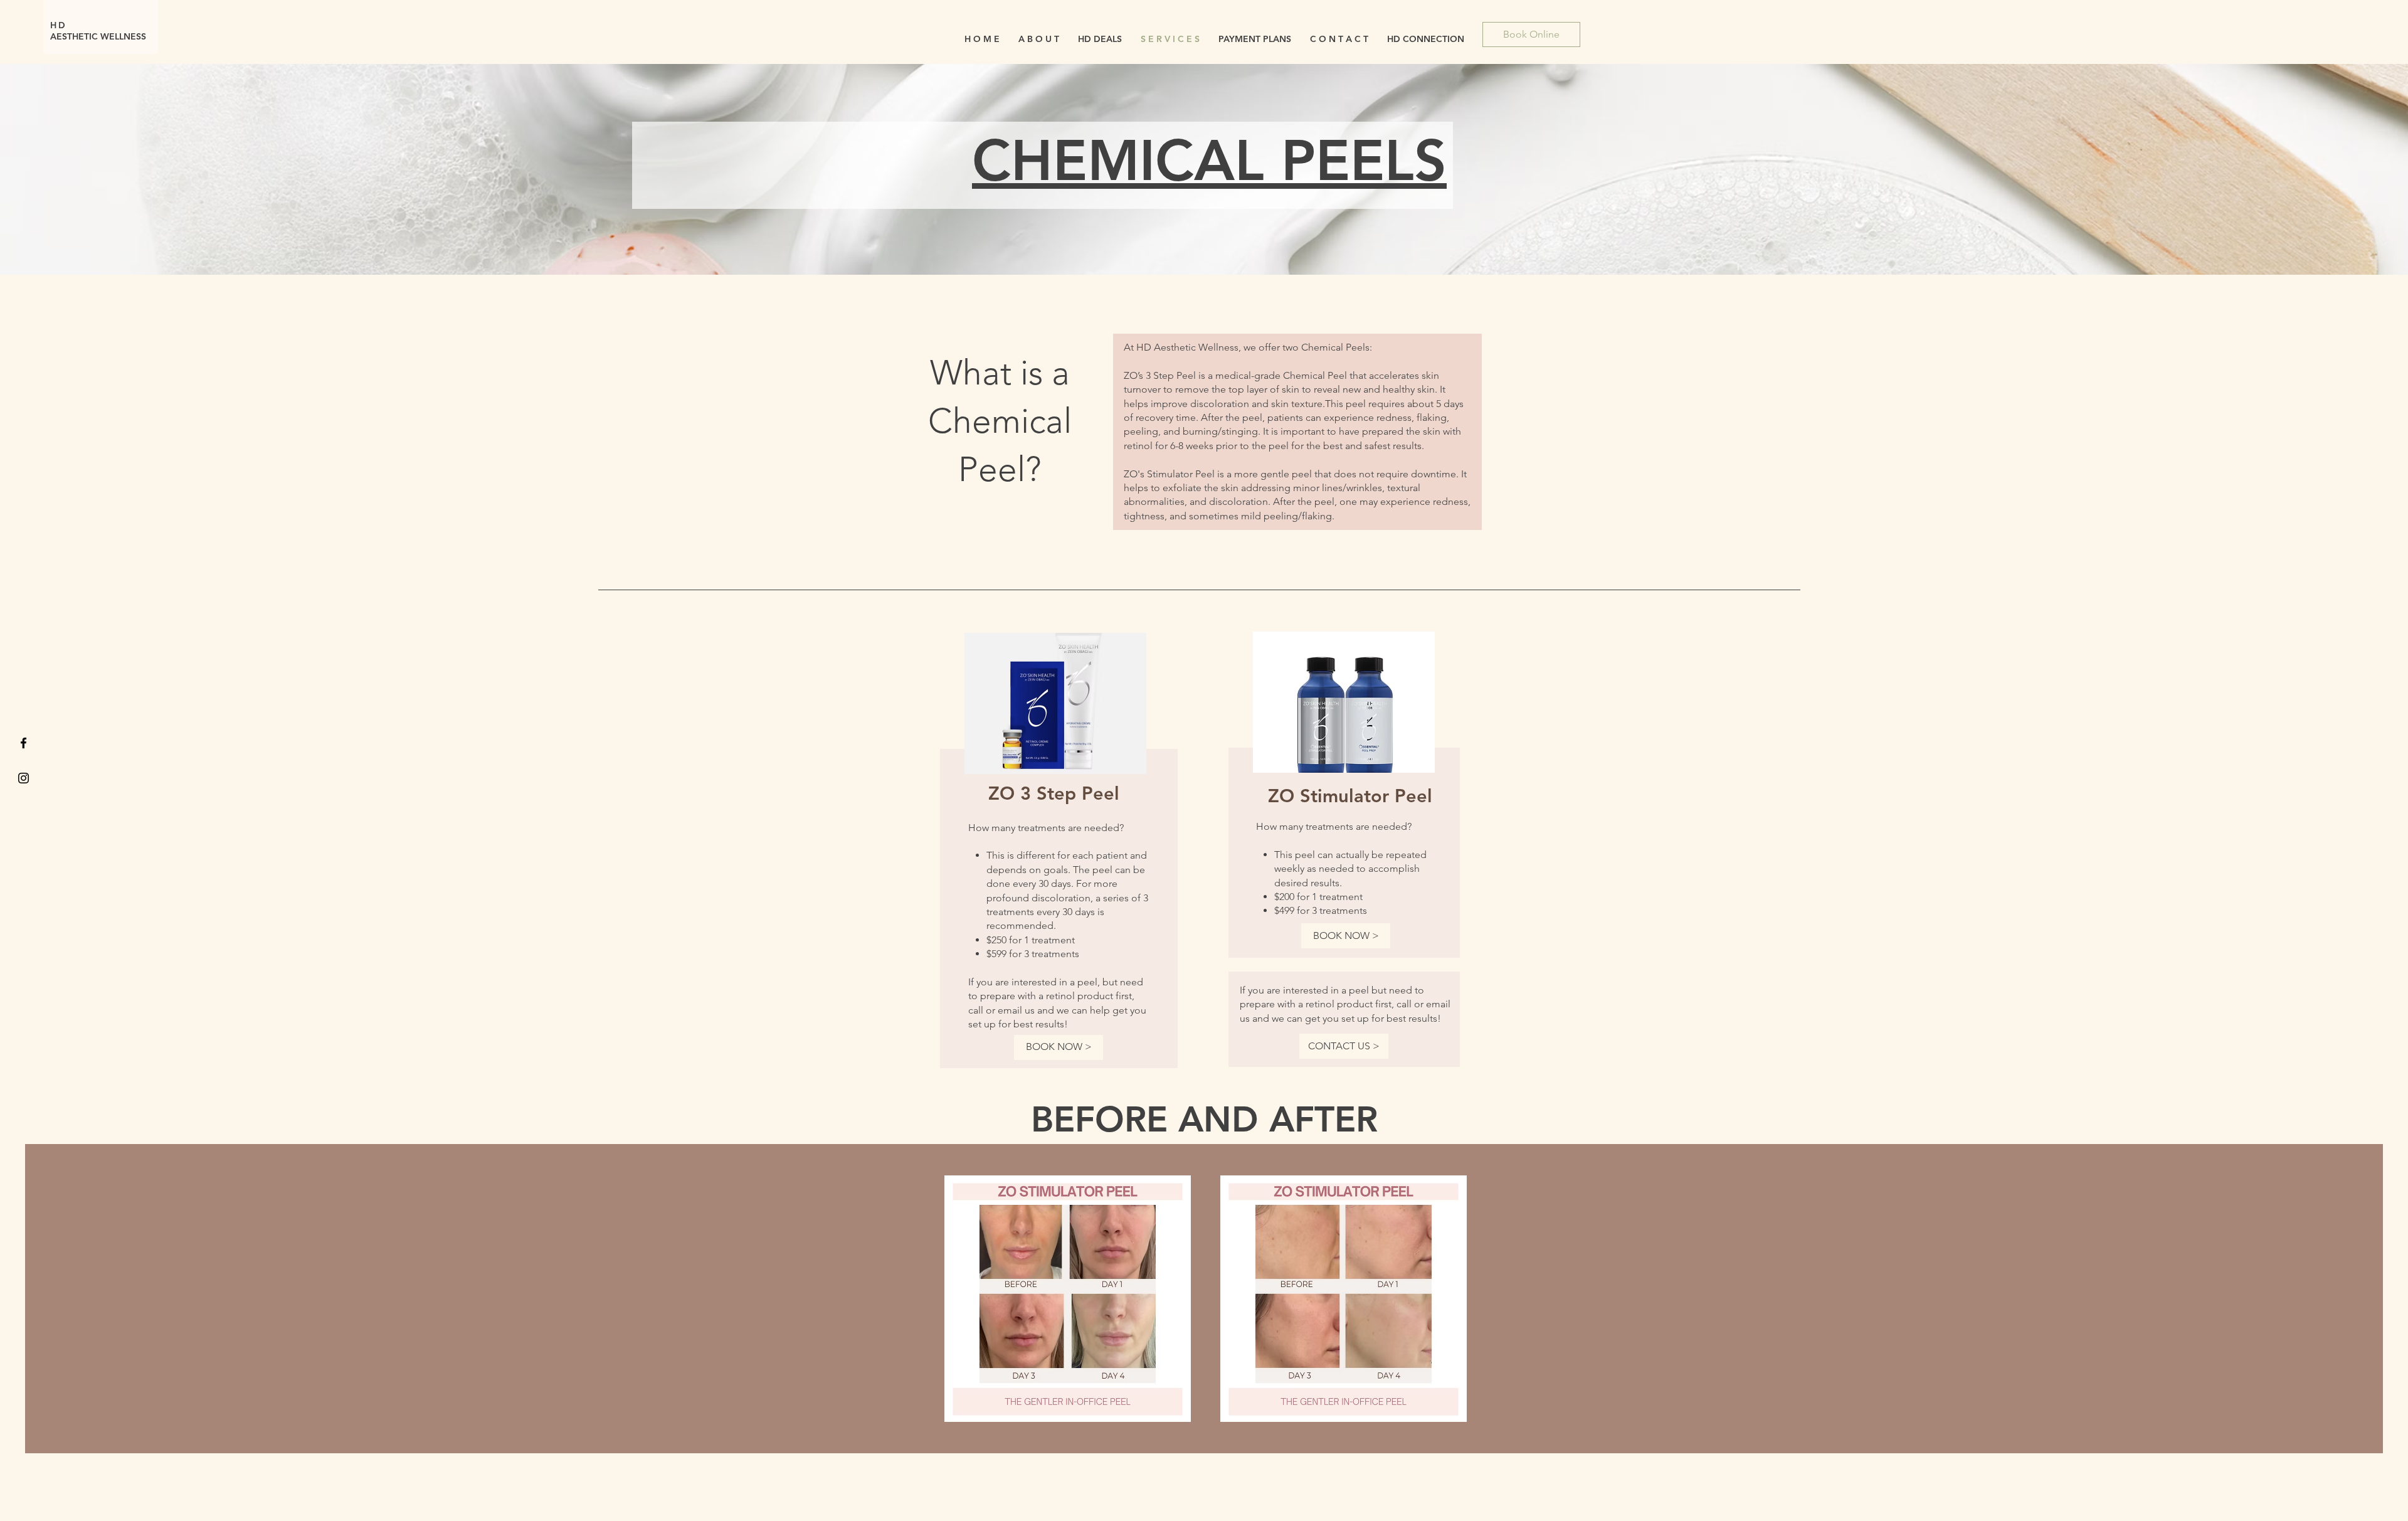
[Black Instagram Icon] (24, 778)
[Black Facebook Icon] (24, 743)
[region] (1054, 846)
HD (61, 25)
